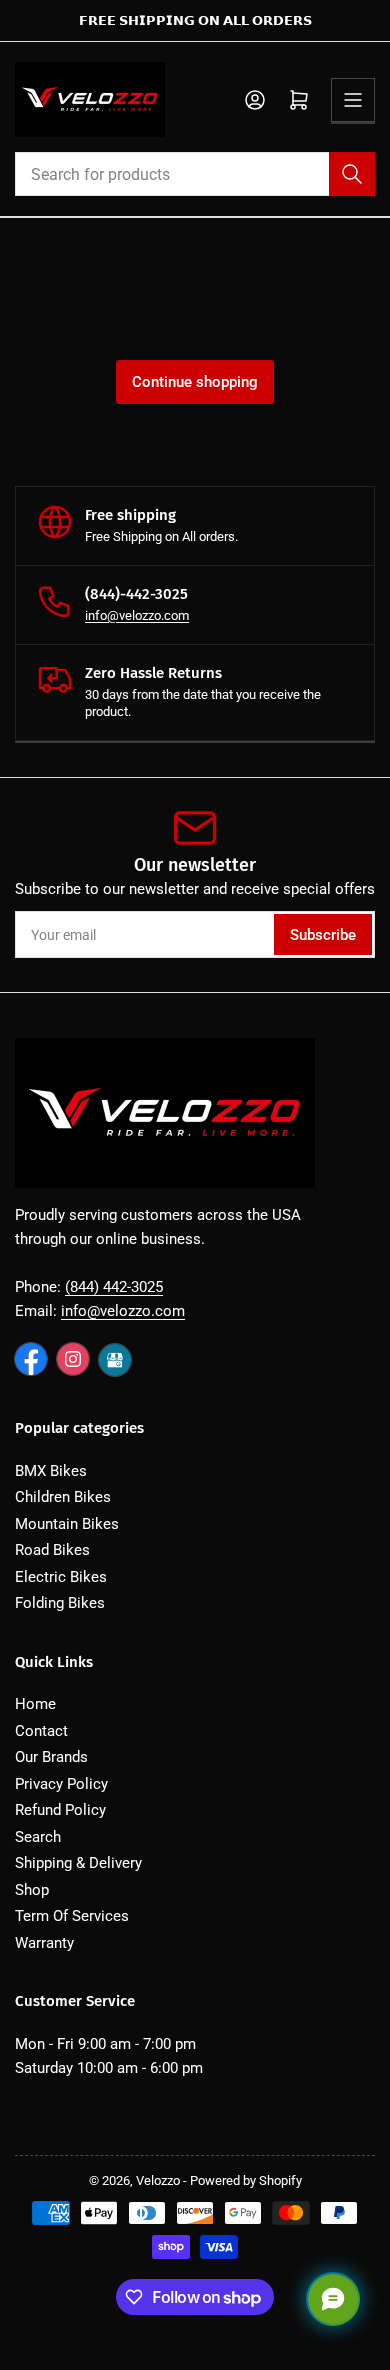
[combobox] (195, 174)
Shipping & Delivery (78, 1863)
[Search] (352, 174)
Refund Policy (60, 1810)
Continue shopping (195, 382)
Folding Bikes (60, 1603)
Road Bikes (52, 1550)
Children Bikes (63, 1497)
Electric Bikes (61, 1577)
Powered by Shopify (246, 2180)
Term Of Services (72, 1916)
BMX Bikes (51, 1471)
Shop (32, 1890)
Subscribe (323, 935)
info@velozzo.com (137, 615)
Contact (41, 1731)
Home (35, 1704)
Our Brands (51, 1757)
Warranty (44, 1943)
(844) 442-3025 (114, 1287)
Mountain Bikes (67, 1524)
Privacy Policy (61, 1784)
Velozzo (158, 2180)
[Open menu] (353, 100)
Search (38, 1837)
